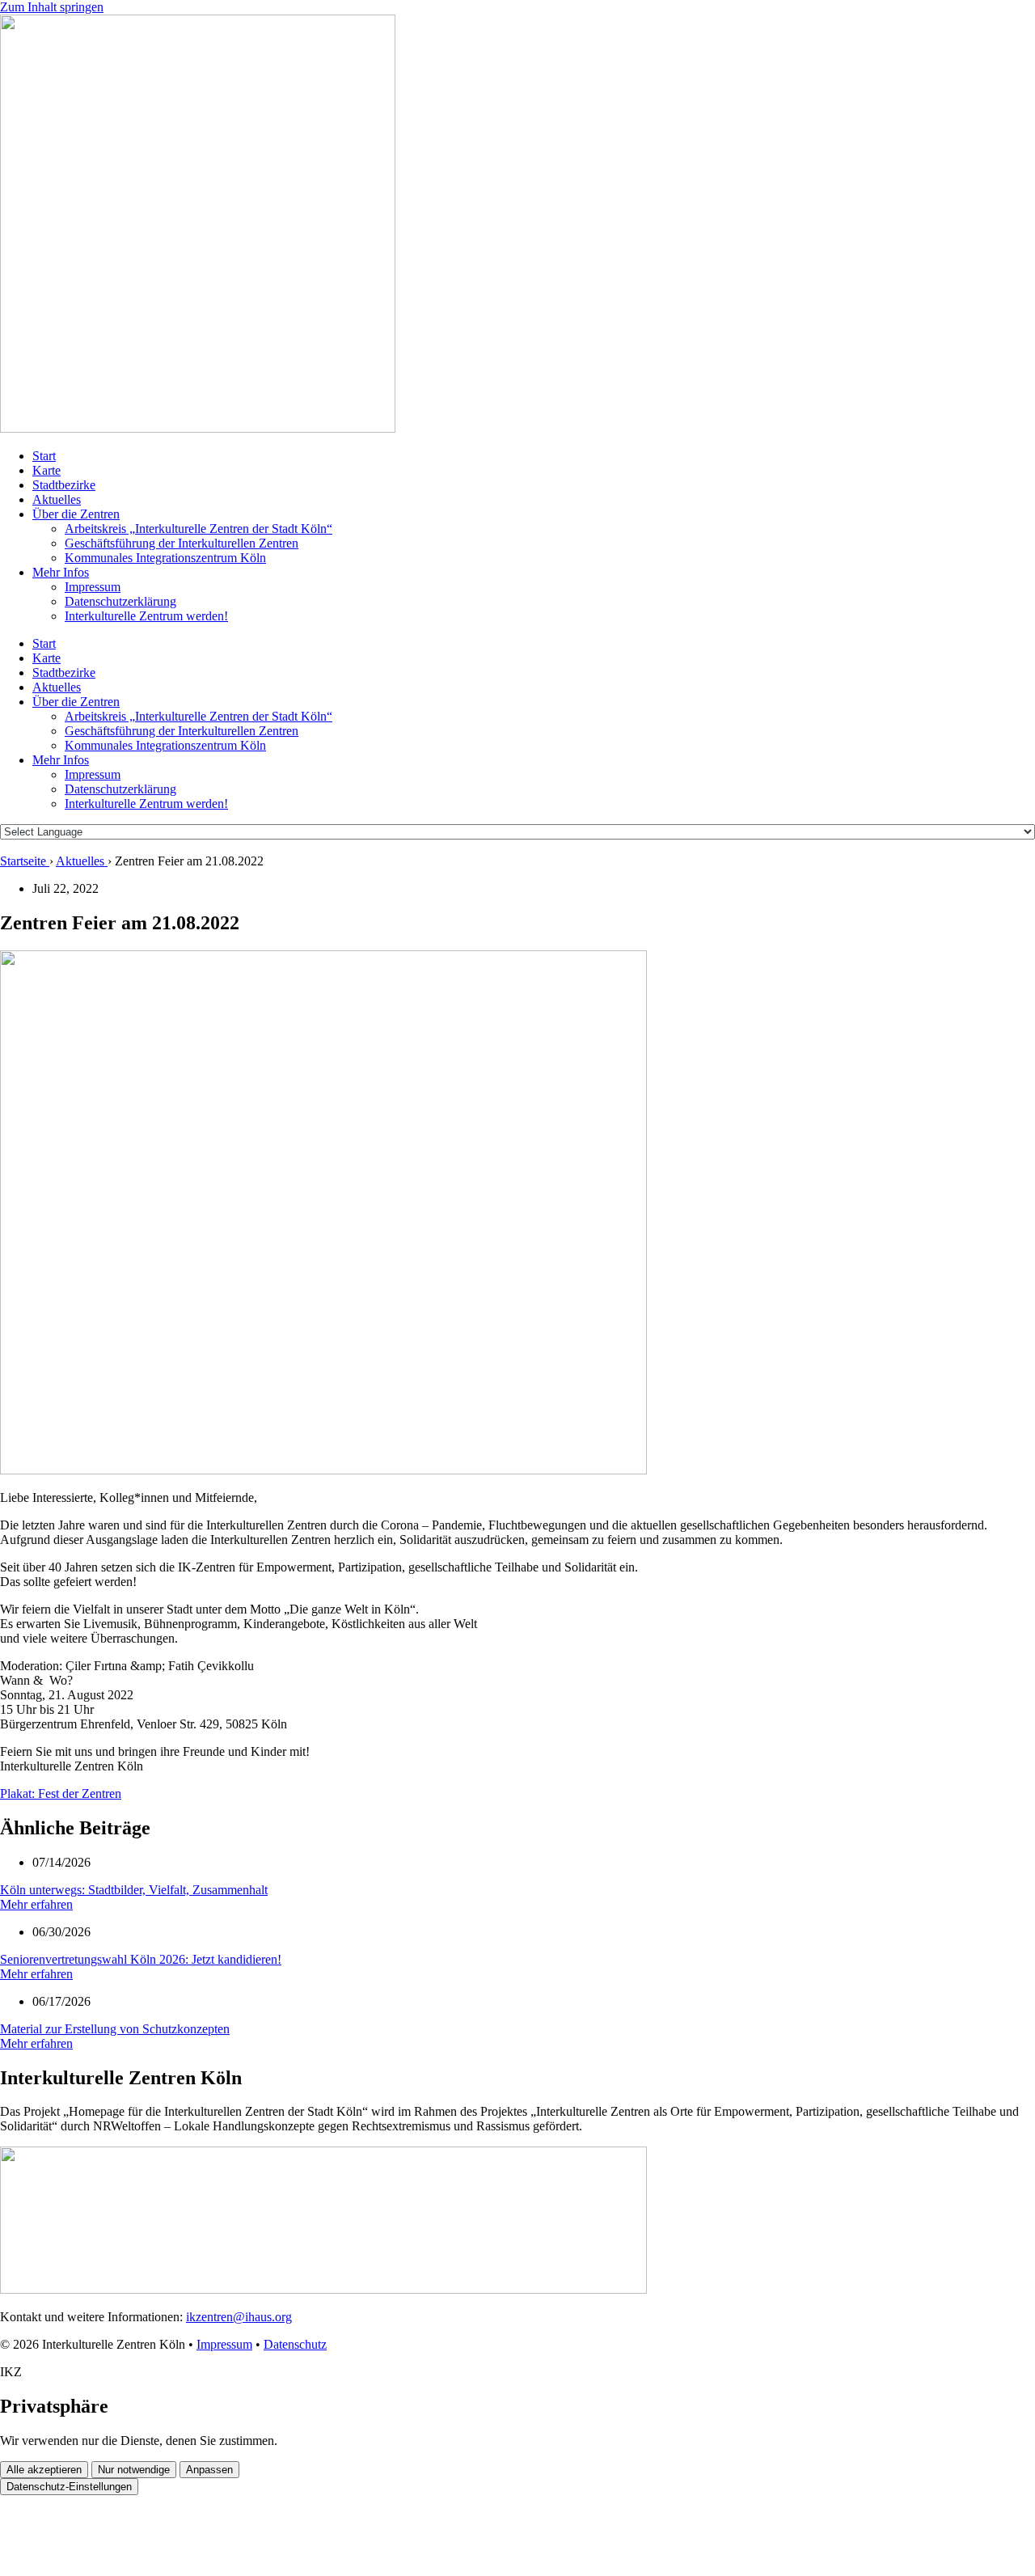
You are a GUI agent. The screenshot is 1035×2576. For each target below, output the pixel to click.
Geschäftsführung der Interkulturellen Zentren (182, 543)
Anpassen (209, 2470)
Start (44, 456)
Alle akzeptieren (44, 2470)
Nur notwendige (134, 2470)
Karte (46, 470)
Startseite (25, 861)
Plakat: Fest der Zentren (61, 1793)
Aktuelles (57, 499)
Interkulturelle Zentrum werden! (146, 616)
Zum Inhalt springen (52, 7)
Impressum (93, 587)
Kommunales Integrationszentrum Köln (165, 558)
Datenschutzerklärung (120, 601)
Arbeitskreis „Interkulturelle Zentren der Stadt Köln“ (199, 529)
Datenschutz (295, 2344)
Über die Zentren (76, 514)
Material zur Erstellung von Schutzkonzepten (115, 2029)
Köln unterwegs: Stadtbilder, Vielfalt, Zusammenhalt (134, 1890)
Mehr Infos (61, 572)
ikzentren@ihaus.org (239, 2317)
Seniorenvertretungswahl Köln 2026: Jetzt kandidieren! (141, 1959)
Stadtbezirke (64, 485)
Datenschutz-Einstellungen (69, 2487)
